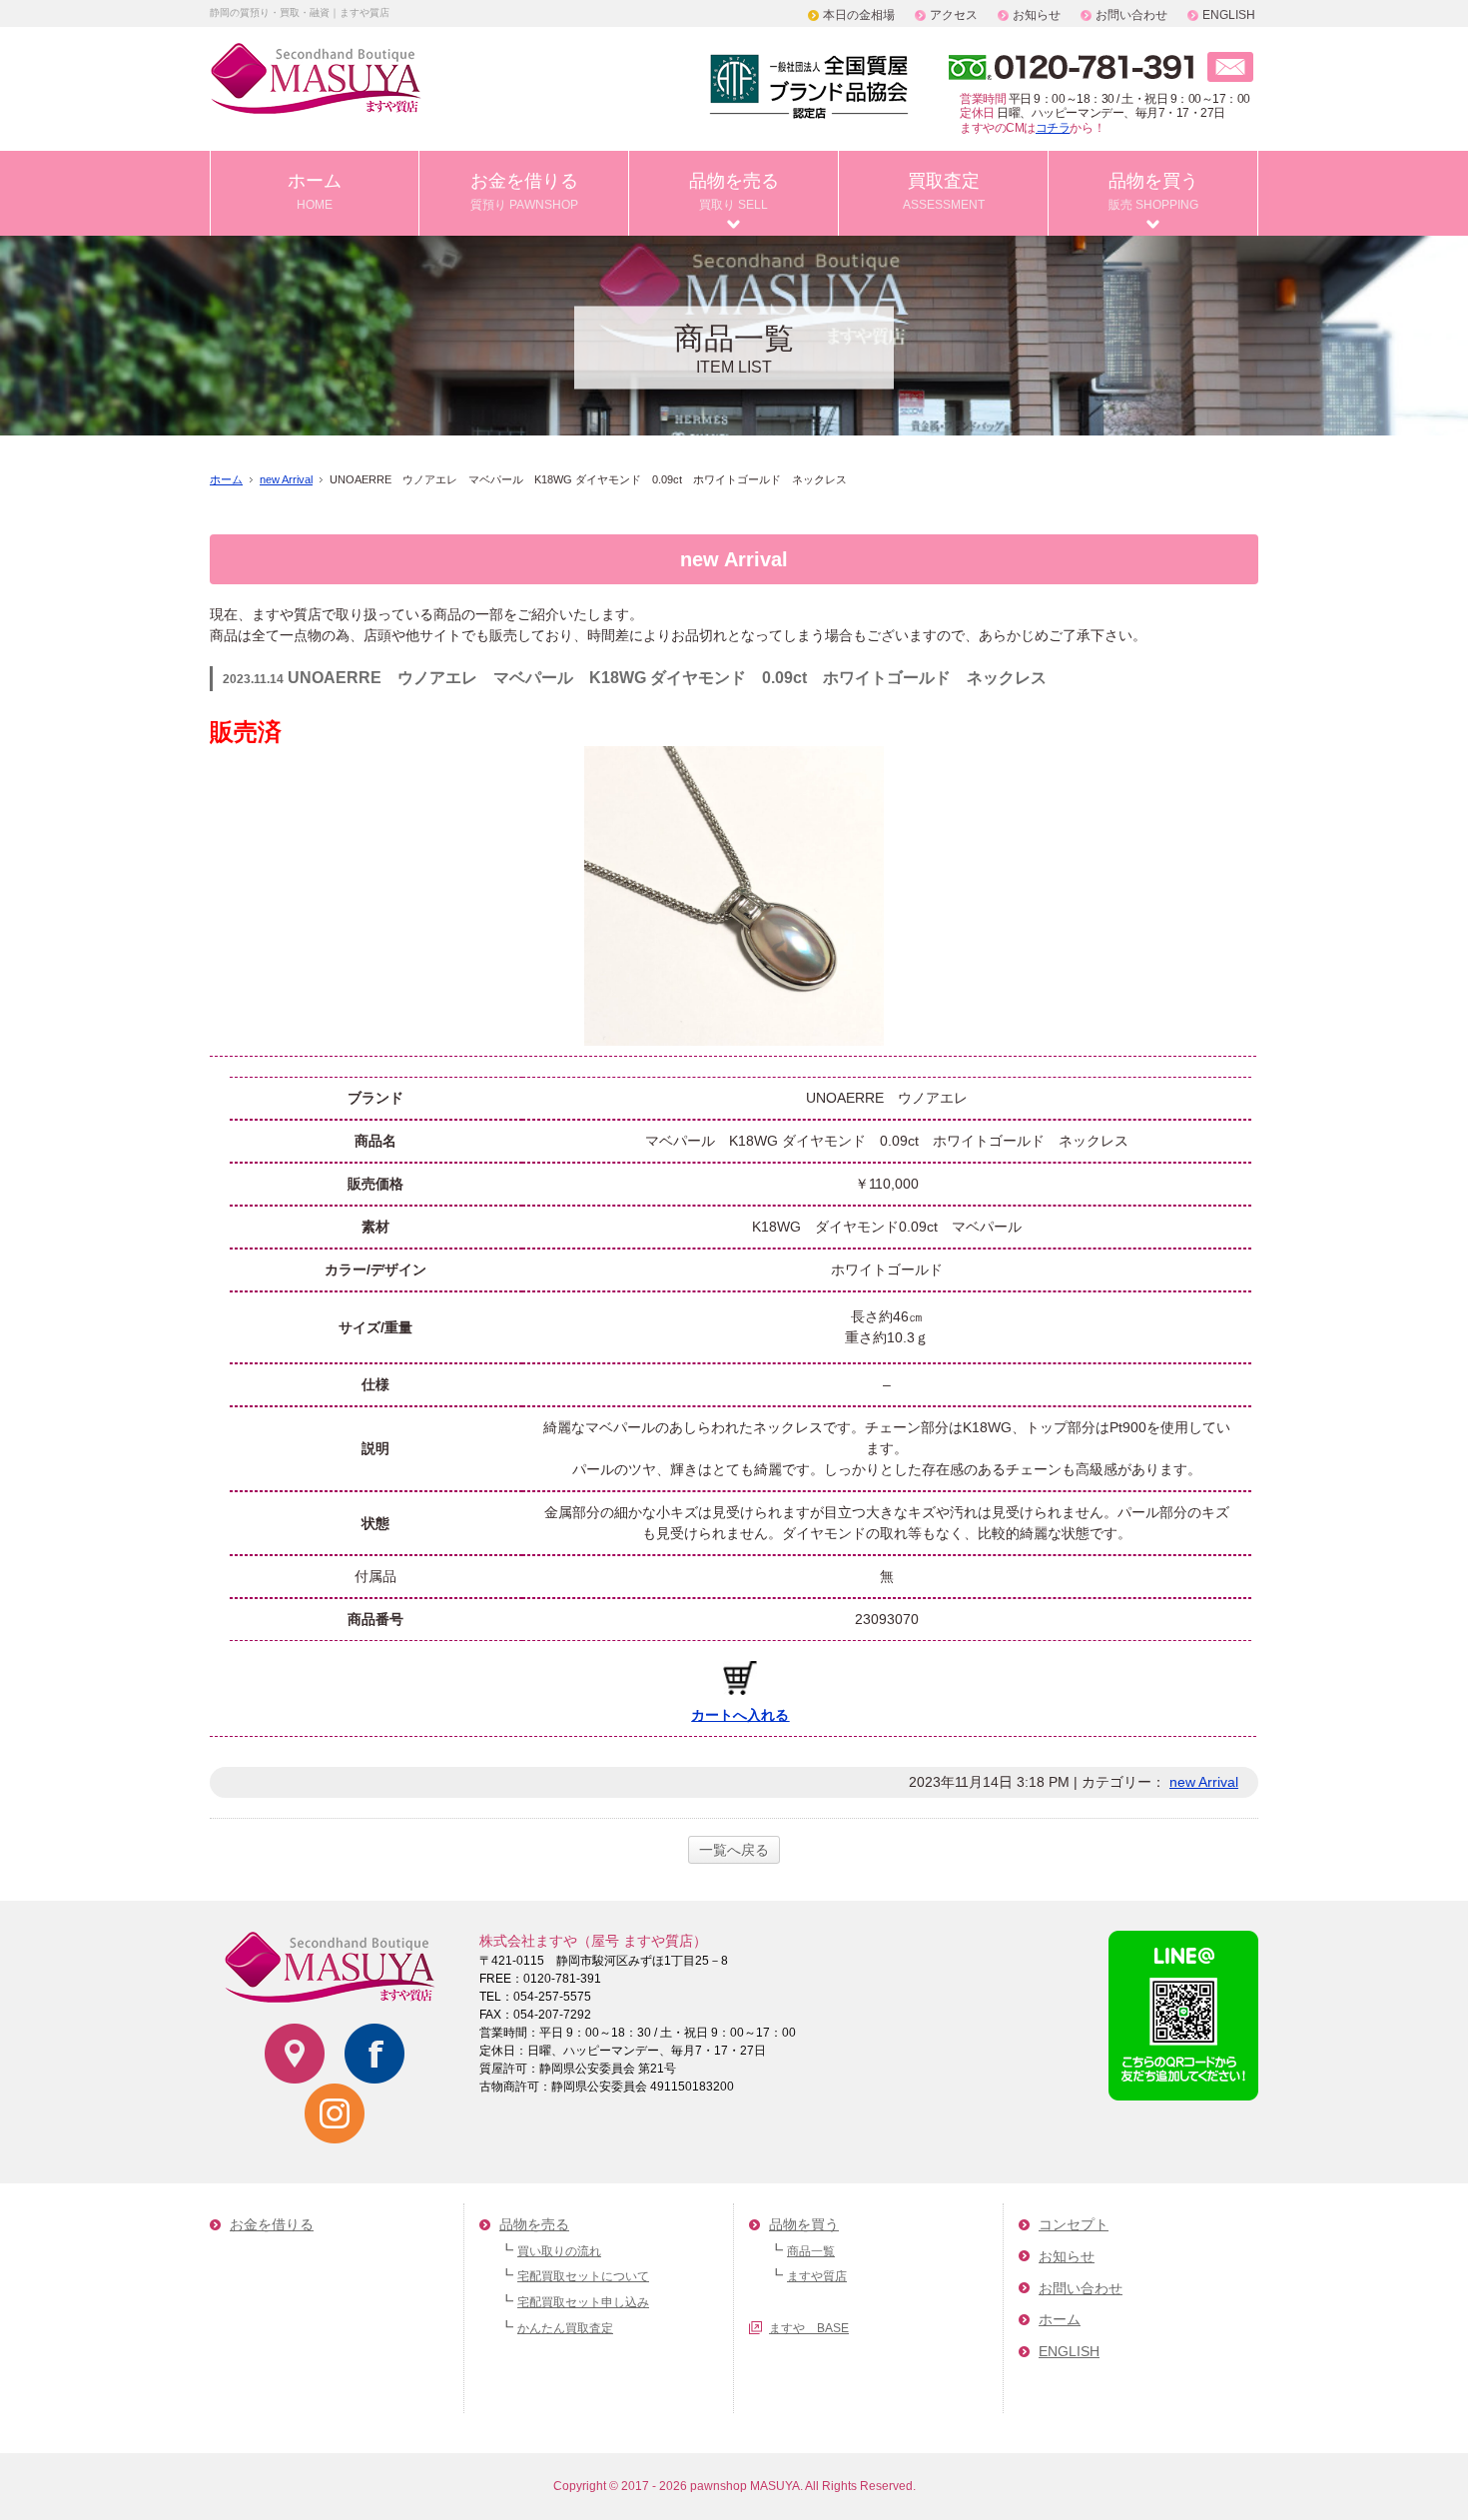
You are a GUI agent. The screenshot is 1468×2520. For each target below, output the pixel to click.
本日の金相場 (859, 15)
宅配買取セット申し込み (583, 2302)
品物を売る (734, 191)
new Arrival (286, 479)
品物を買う (1153, 191)
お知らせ (1037, 15)
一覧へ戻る (734, 1850)
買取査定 (944, 191)
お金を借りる (524, 191)
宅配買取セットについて (583, 2276)
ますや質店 (817, 2276)
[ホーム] (316, 102)
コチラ (1053, 128)
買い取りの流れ (559, 2251)
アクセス (954, 15)
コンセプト (1074, 2224)
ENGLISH (1229, 15)
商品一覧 (811, 2251)
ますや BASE (809, 2328)
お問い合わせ (1131, 15)
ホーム (315, 191)
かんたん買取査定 (565, 2328)
